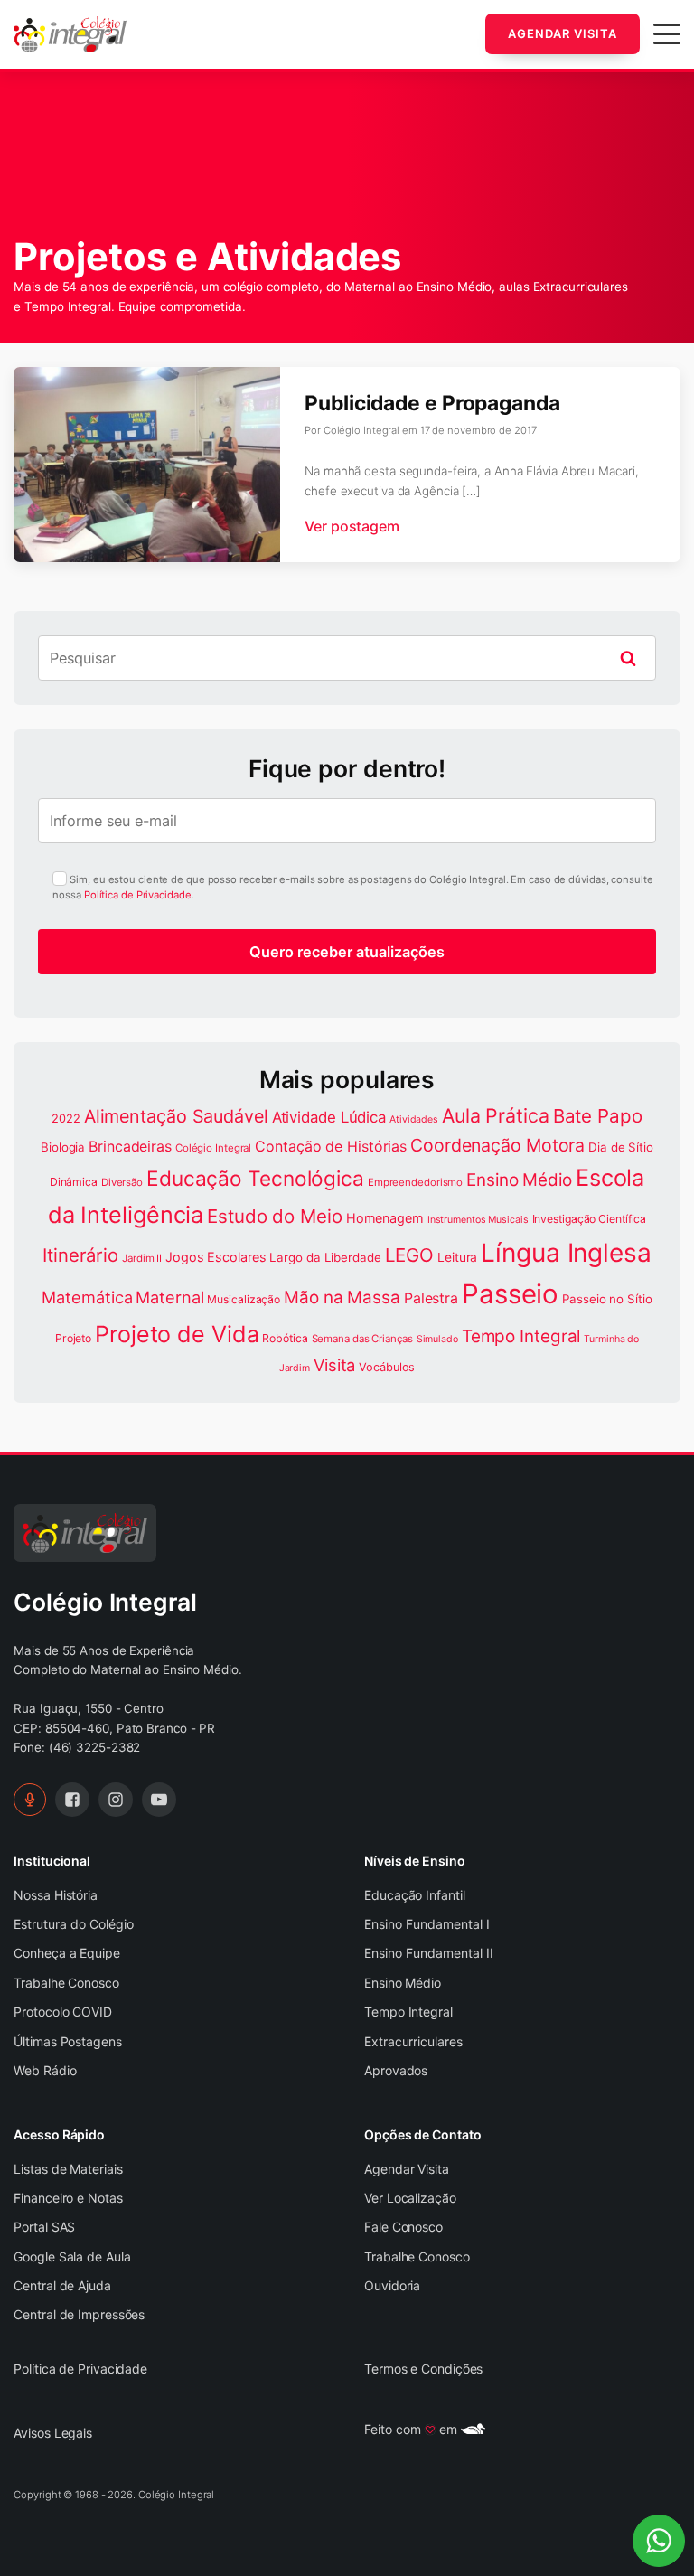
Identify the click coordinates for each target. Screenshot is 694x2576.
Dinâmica (74, 1182)
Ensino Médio (519, 1180)
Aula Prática (496, 1115)
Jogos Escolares (216, 1257)
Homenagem (385, 1218)
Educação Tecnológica (255, 1178)
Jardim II (142, 1258)
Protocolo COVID (63, 2012)
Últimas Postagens (67, 2041)
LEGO (410, 1255)
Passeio (510, 1294)
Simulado (437, 1339)
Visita (334, 1365)
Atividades (414, 1119)
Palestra (431, 1298)
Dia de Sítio (621, 1147)
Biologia (63, 1147)
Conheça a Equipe (66, 1953)
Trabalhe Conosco (66, 1983)
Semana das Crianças (362, 1339)
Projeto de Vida (177, 1334)
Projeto (73, 1338)
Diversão (122, 1182)
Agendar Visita (563, 33)
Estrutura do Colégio (74, 1924)
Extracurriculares (413, 2041)
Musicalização (244, 1299)
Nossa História (56, 1895)
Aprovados (396, 2070)
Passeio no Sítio (607, 1299)
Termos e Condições (423, 2369)
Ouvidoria (392, 2285)
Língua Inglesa (566, 1253)
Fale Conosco (403, 2227)
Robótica (285, 1338)
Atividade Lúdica (329, 1117)
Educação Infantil (414, 1895)
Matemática (87, 1297)
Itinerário (80, 1255)
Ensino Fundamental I (427, 1924)
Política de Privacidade (138, 895)
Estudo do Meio (275, 1216)
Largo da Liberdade (325, 1257)
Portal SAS (44, 2227)
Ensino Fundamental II (429, 1953)
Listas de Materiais (68, 2169)
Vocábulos (387, 1367)
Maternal (169, 1297)
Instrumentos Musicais (478, 1220)
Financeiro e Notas (68, 2198)
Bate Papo (598, 1116)
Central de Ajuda (62, 2285)
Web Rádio (45, 2070)
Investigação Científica (590, 1219)
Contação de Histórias (331, 1146)
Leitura (457, 1257)
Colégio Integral (213, 1148)
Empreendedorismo (415, 1182)
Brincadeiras (130, 1146)
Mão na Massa (342, 1297)
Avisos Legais (53, 2433)
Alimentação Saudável (176, 1116)
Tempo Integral (521, 1336)
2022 (66, 1119)
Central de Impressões (79, 2314)
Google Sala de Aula (72, 2256)
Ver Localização (410, 2198)
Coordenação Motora (497, 1145)
